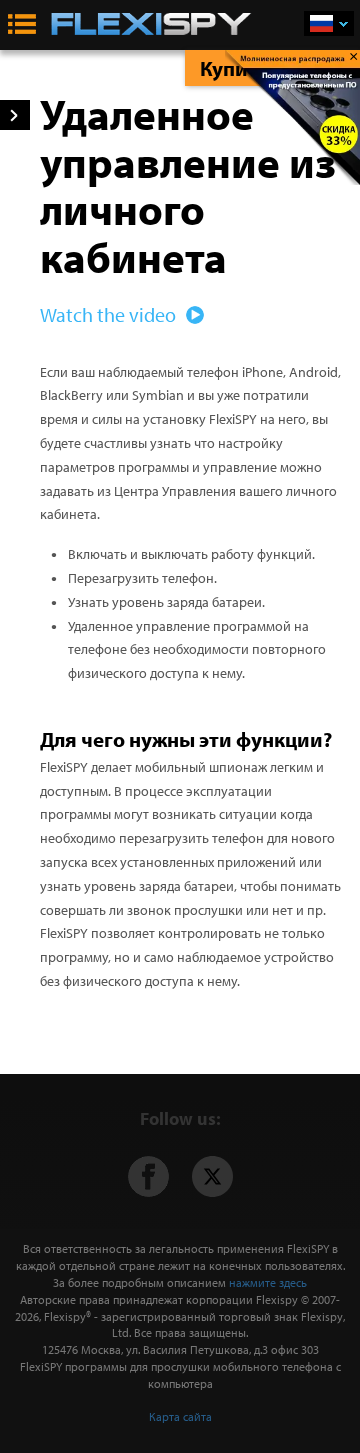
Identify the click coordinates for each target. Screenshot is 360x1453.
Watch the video (110, 314)
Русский (329, 23)
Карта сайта (180, 1416)
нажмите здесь (268, 1282)
